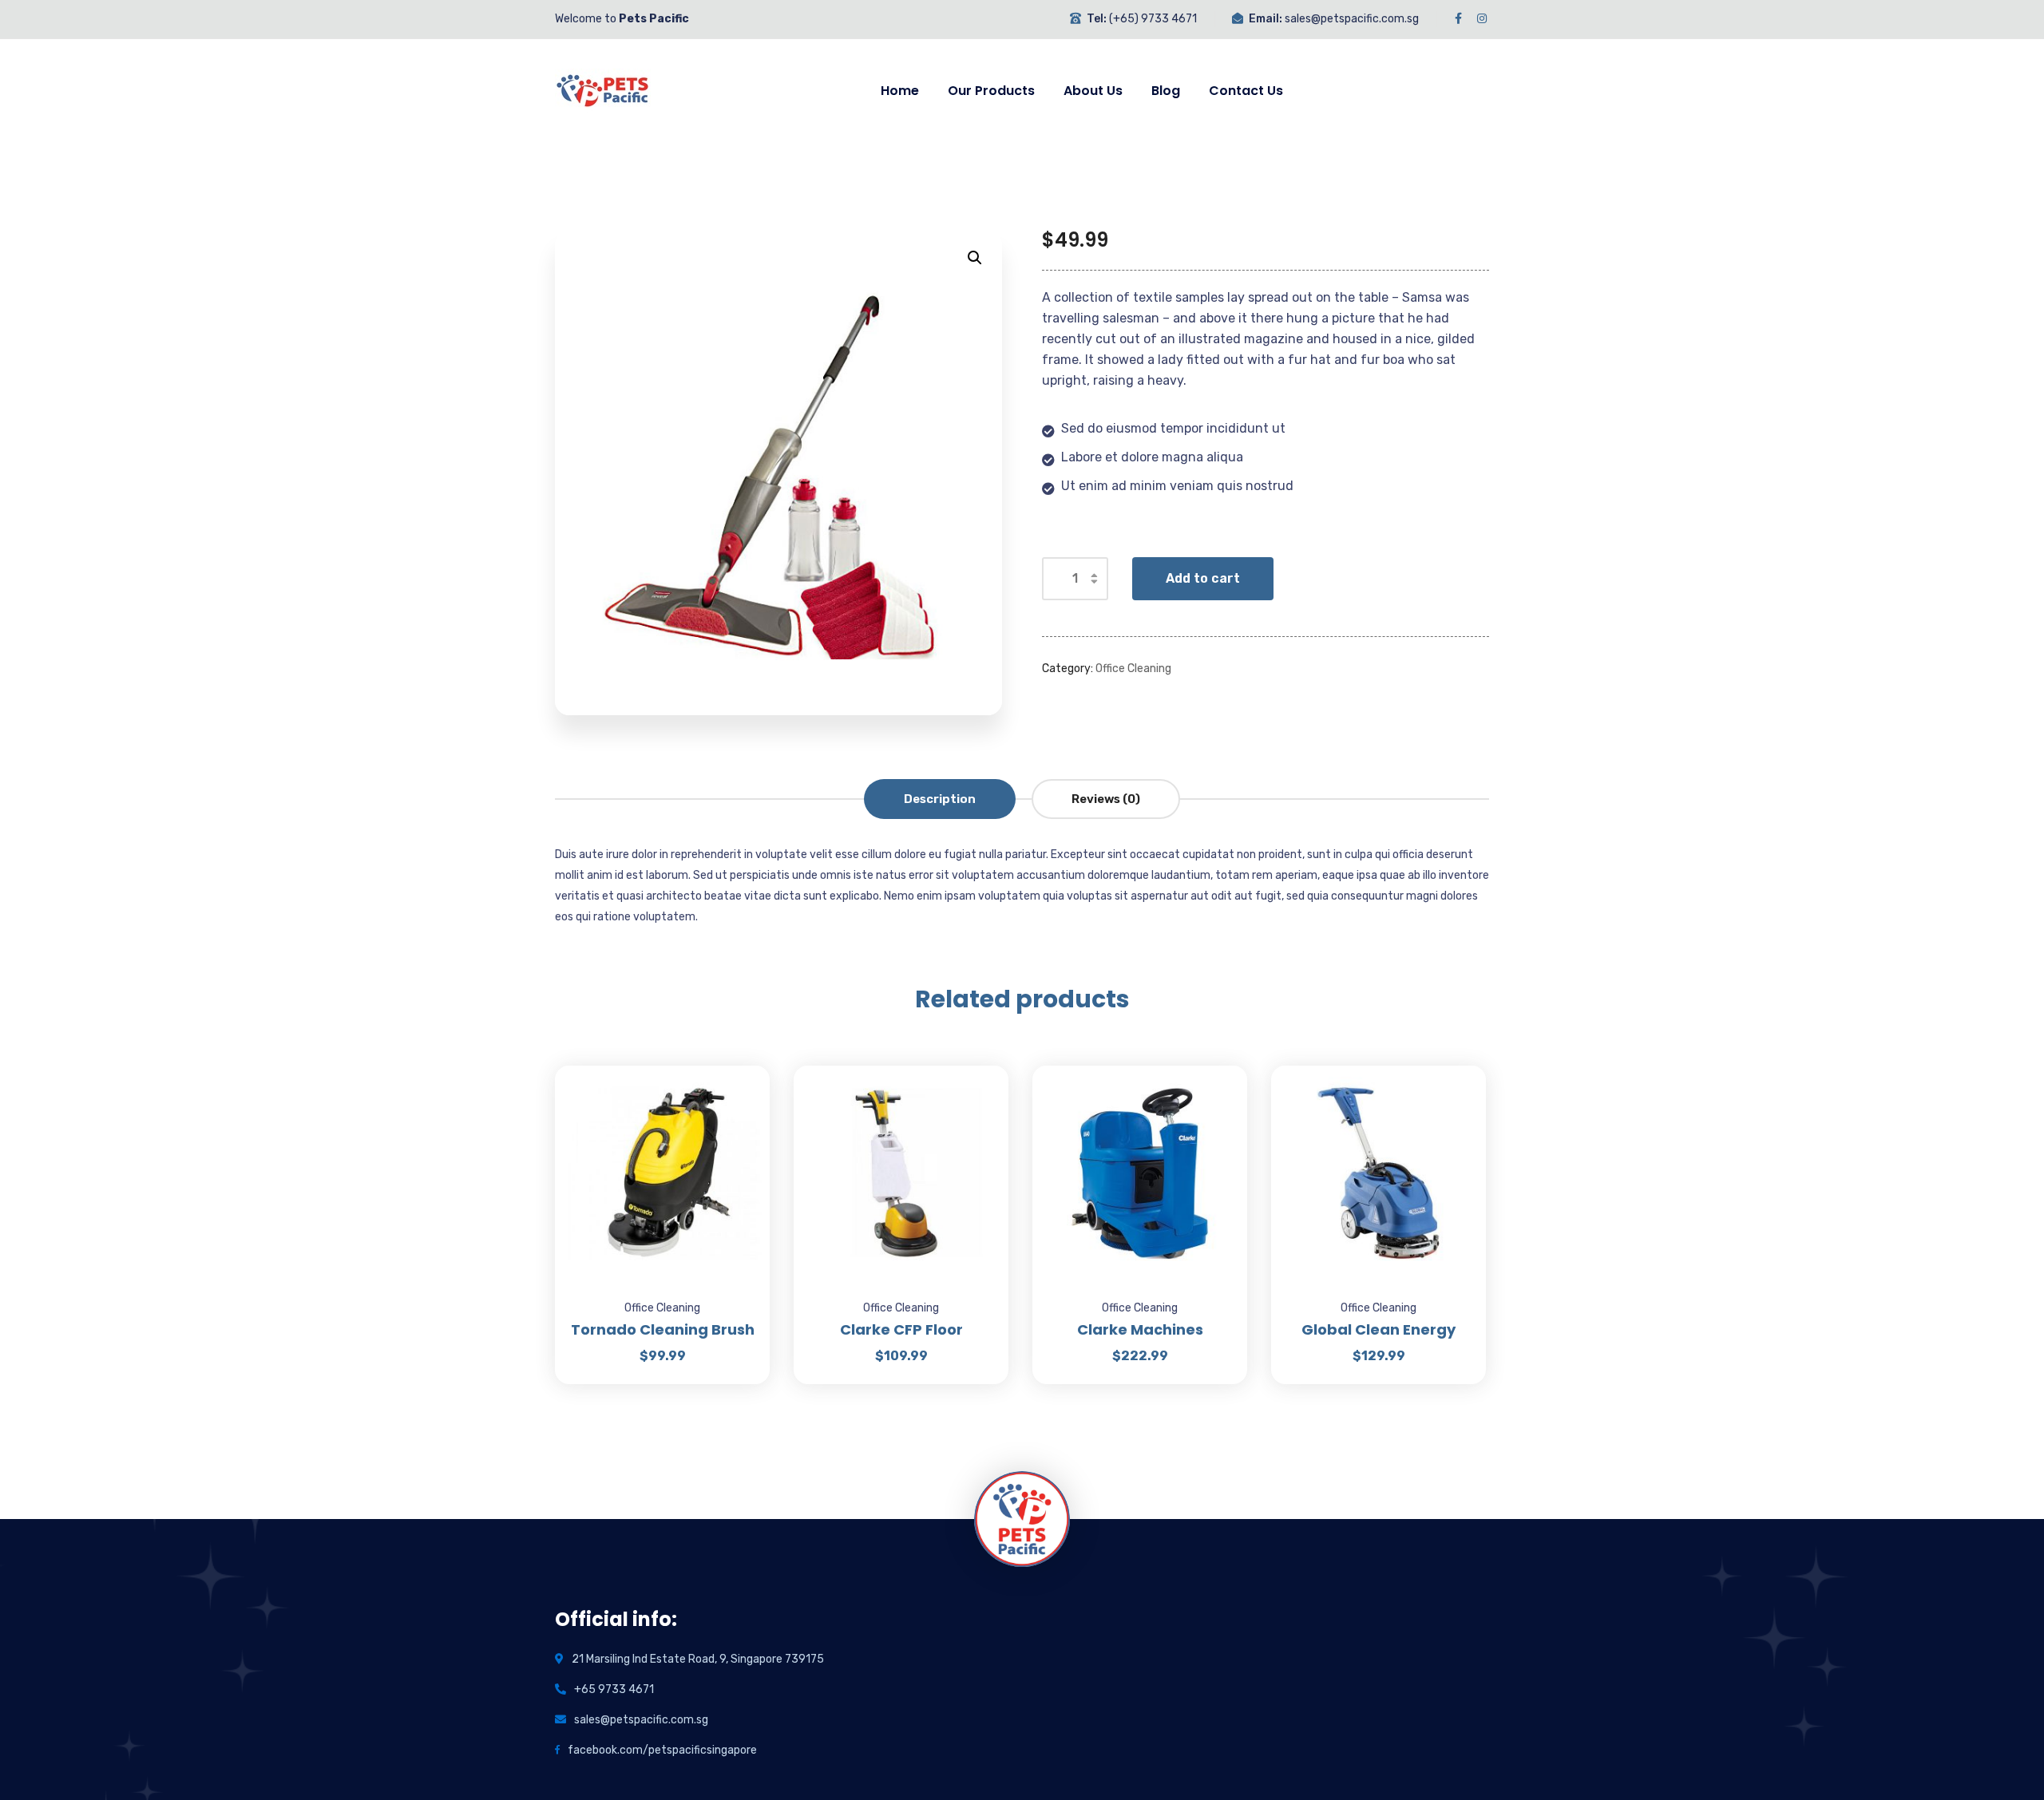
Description (940, 799)
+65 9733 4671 (614, 1689)
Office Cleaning (1133, 669)
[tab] (940, 799)
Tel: (1097, 19)
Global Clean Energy (1379, 1329)
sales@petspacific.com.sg (1352, 19)
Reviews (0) (1106, 799)
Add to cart (1203, 578)
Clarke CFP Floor (901, 1329)
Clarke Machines (1140, 1329)
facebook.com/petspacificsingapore (662, 1750)
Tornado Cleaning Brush (663, 1329)
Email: (1266, 19)
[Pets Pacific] (603, 91)
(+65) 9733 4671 (1153, 19)
